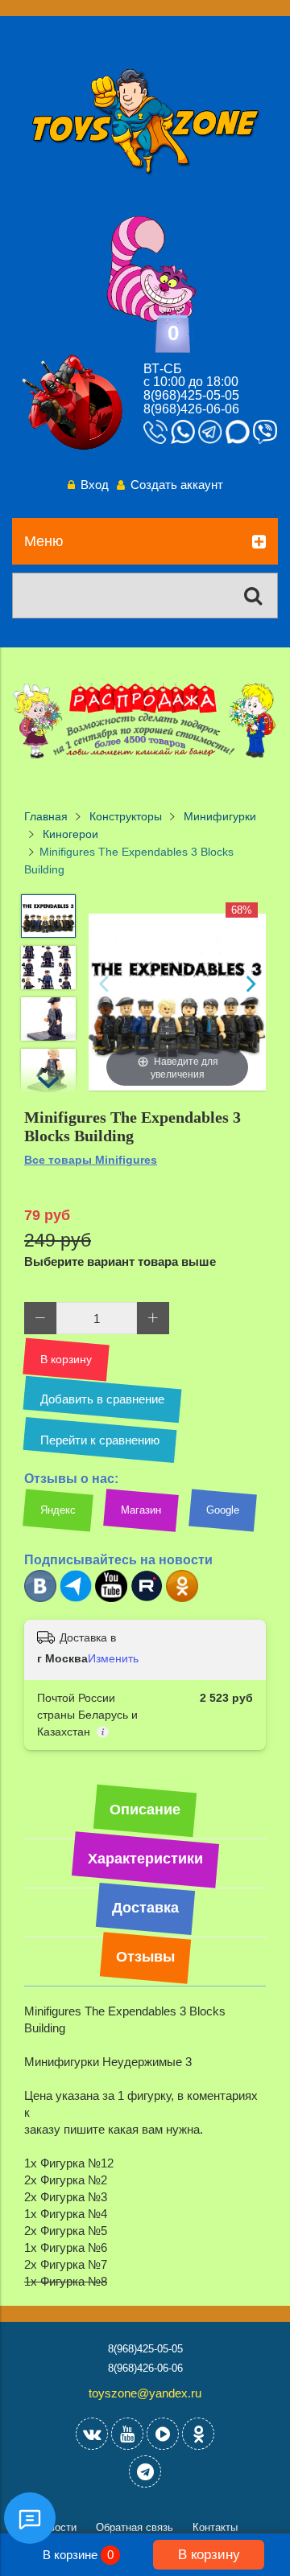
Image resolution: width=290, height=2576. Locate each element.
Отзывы (145, 1957)
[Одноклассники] (182, 1598)
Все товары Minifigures (91, 1160)
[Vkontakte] (92, 2434)
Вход (95, 485)
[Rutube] (147, 1598)
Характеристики (145, 1859)
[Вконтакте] (40, 1598)
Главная (46, 817)
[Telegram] (76, 1598)
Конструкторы (126, 817)
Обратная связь (135, 2527)
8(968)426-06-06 (191, 409)
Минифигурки (220, 817)
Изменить (113, 1658)
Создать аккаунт (177, 485)
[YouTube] (127, 2434)
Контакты (215, 2527)
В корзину (209, 2554)
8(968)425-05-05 (191, 395)
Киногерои (70, 834)
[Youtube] (111, 1598)
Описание (145, 1810)
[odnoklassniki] (198, 2434)
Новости (56, 2527)
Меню (44, 541)
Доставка (145, 1908)
